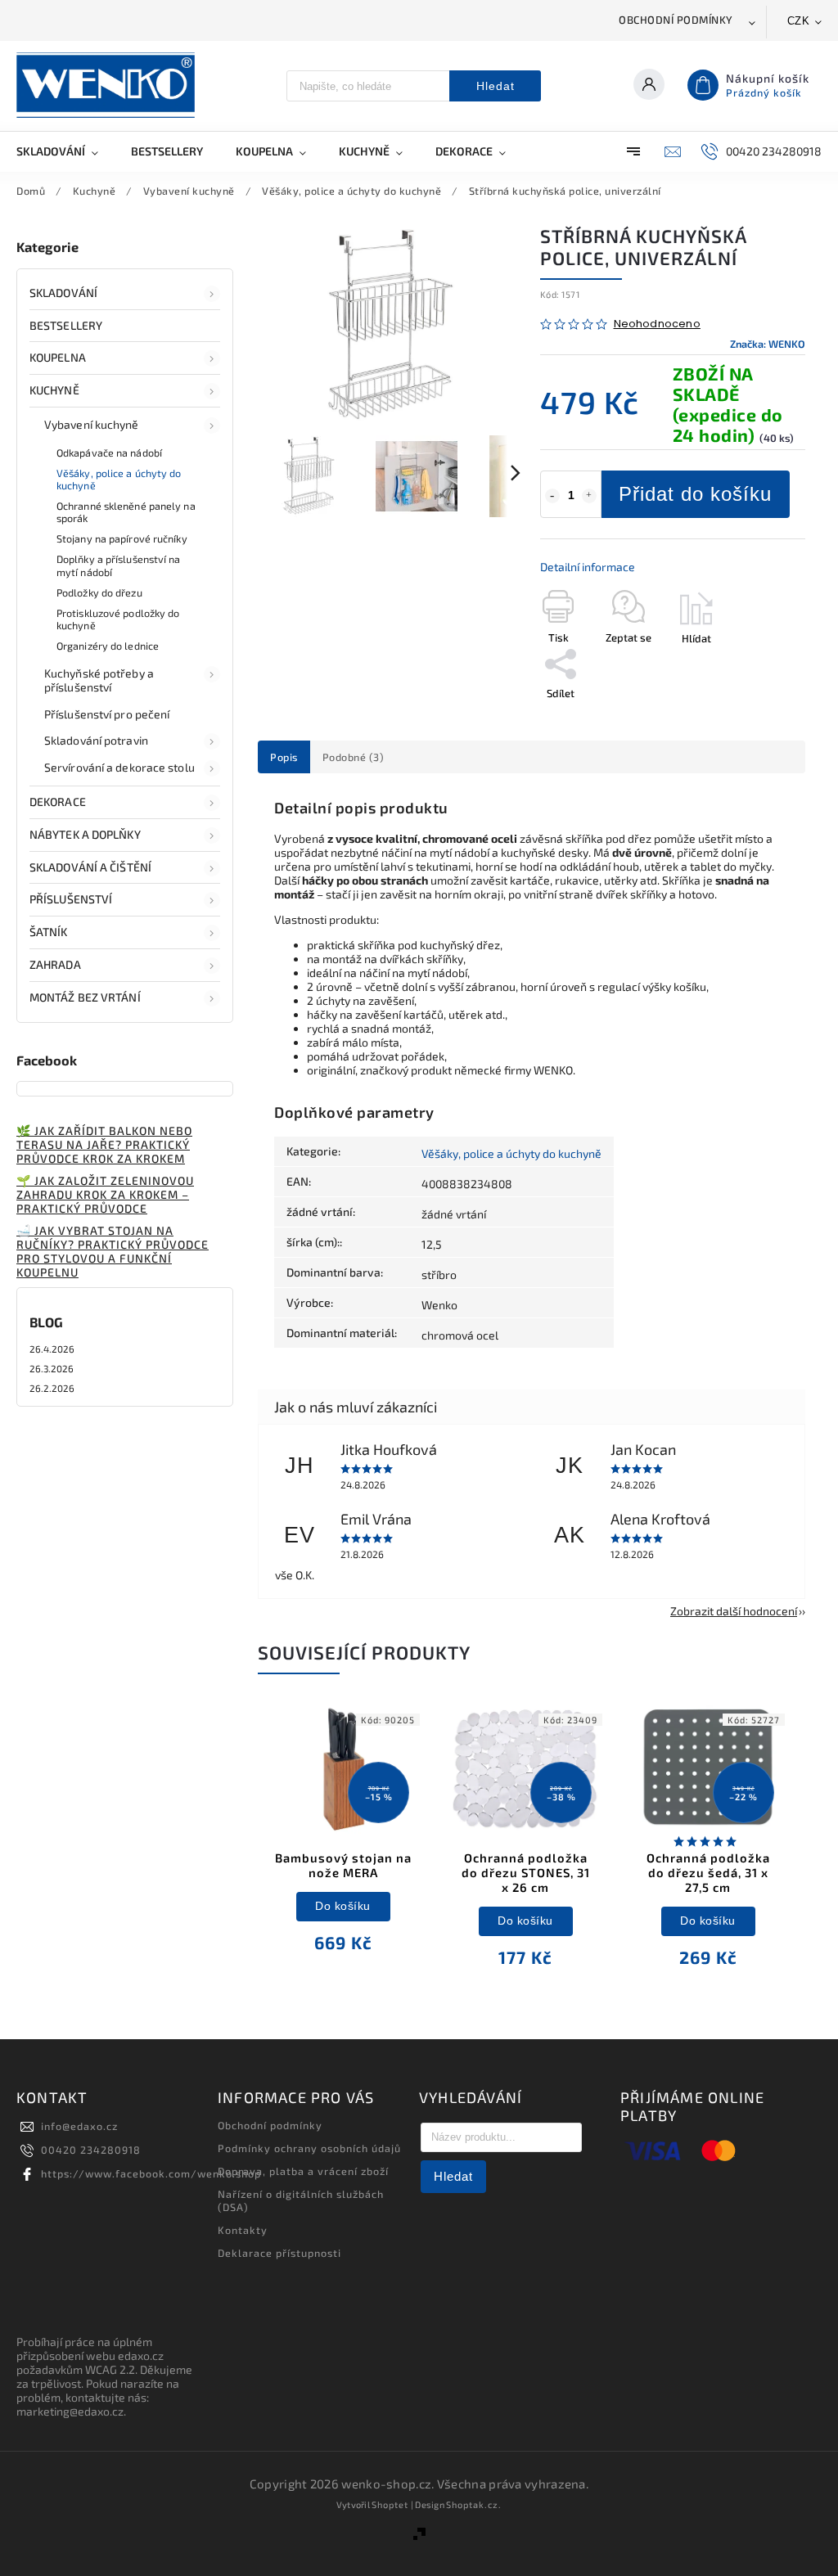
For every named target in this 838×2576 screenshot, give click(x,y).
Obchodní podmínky (676, 20)
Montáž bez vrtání (85, 997)
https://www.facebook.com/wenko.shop (151, 2173)
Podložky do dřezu (99, 592)
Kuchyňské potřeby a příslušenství (99, 680)
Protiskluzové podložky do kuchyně (118, 619)
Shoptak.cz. (474, 2504)
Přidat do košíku (695, 494)
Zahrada (55, 964)
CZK (799, 21)
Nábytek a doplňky (85, 834)
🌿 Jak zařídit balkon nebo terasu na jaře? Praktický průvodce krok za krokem (104, 1144)
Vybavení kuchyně (92, 424)
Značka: (768, 344)
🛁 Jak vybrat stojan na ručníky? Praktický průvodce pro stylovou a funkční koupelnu (113, 1251)
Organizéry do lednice (108, 646)
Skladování (63, 293)
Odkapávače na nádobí (109, 453)
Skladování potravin (96, 740)
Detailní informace (588, 567)
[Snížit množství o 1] (552, 496)
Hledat (496, 86)
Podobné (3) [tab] (354, 757)
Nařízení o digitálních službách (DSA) (301, 2200)
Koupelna (58, 357)
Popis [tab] (284, 757)
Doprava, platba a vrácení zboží (303, 2171)
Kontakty (243, 2230)
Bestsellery (66, 325)
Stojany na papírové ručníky (122, 538)
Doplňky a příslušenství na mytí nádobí (119, 565)
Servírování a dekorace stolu (119, 767)
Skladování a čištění (90, 867)
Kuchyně (54, 390)
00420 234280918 (91, 2150)
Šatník (49, 932)
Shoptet (390, 2504)
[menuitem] (65, 151)
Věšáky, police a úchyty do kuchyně (119, 479)
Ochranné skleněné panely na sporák (126, 512)
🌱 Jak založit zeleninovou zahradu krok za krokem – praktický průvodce (105, 1194)
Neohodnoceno (657, 324)
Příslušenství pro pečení (107, 714)
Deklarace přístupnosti (279, 2253)
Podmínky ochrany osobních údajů (309, 2148)
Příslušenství (71, 899)
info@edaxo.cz (79, 2126)
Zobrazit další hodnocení (734, 1611)
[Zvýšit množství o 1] (589, 496)
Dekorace (58, 802)
